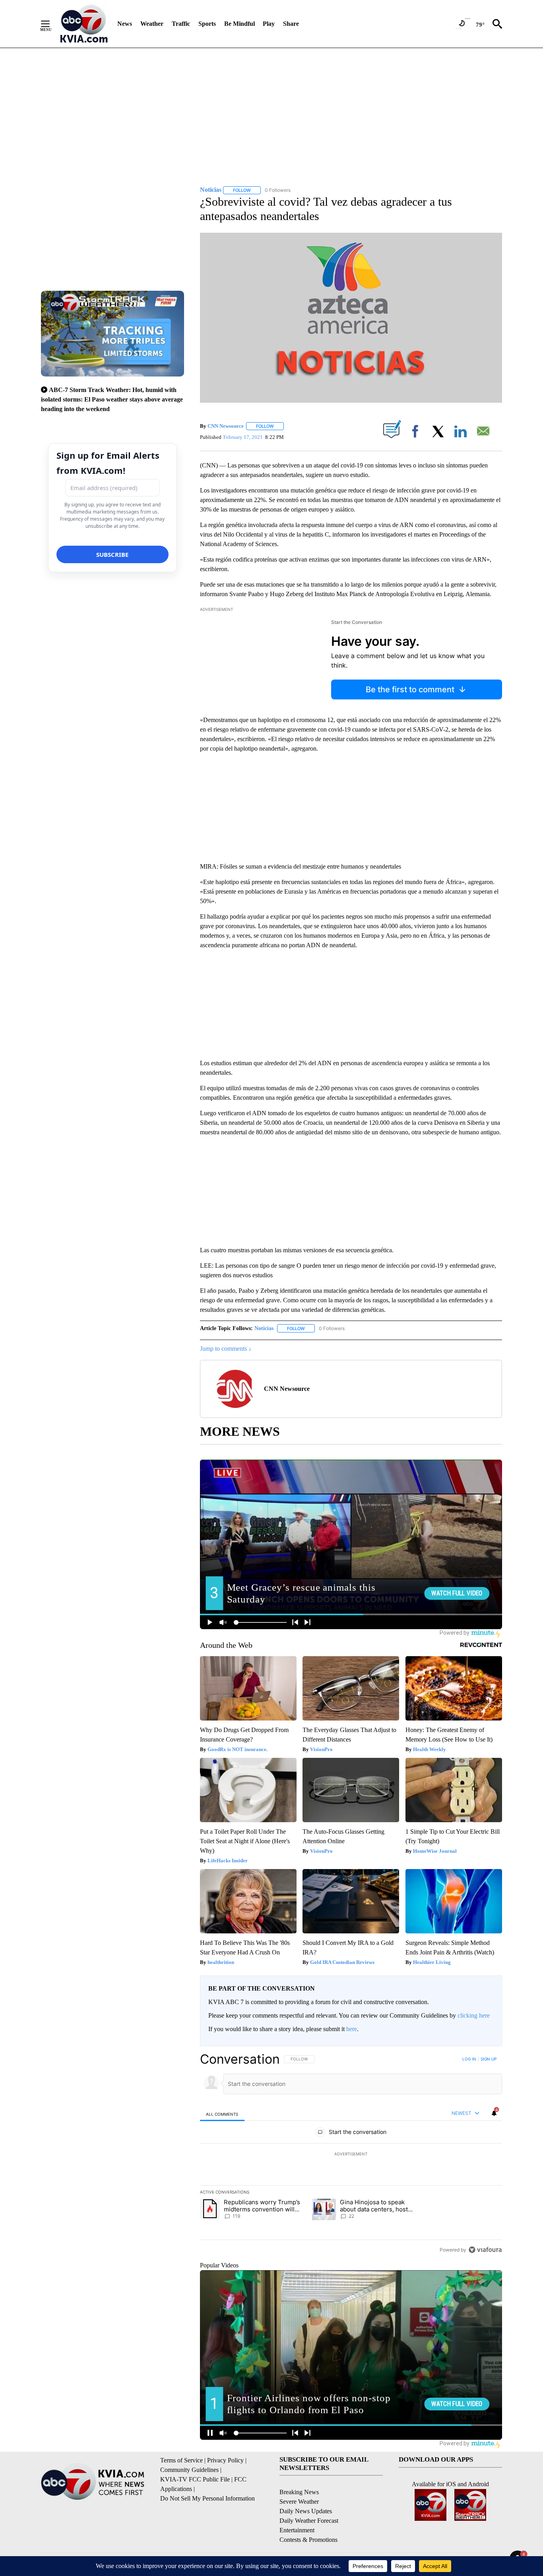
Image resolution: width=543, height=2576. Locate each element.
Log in (469, 2059)
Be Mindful (240, 24)
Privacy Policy (225, 2460)
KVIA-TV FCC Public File (195, 2479)
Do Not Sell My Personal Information (208, 2498)
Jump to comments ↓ (226, 1349)
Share (291, 24)
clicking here (474, 2015)
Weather (152, 24)
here (352, 2029)
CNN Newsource (226, 426)
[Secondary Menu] (51, 24)
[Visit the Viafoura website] (485, 2250)
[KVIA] (84, 24)
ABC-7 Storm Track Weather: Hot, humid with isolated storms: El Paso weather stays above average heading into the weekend (112, 399)
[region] (351, 2154)
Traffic (181, 24)
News (125, 24)
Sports (207, 24)
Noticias (264, 1328)
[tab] (222, 2114)
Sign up (489, 2059)
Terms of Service (181, 2460)
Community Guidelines (189, 2470)
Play (269, 24)
